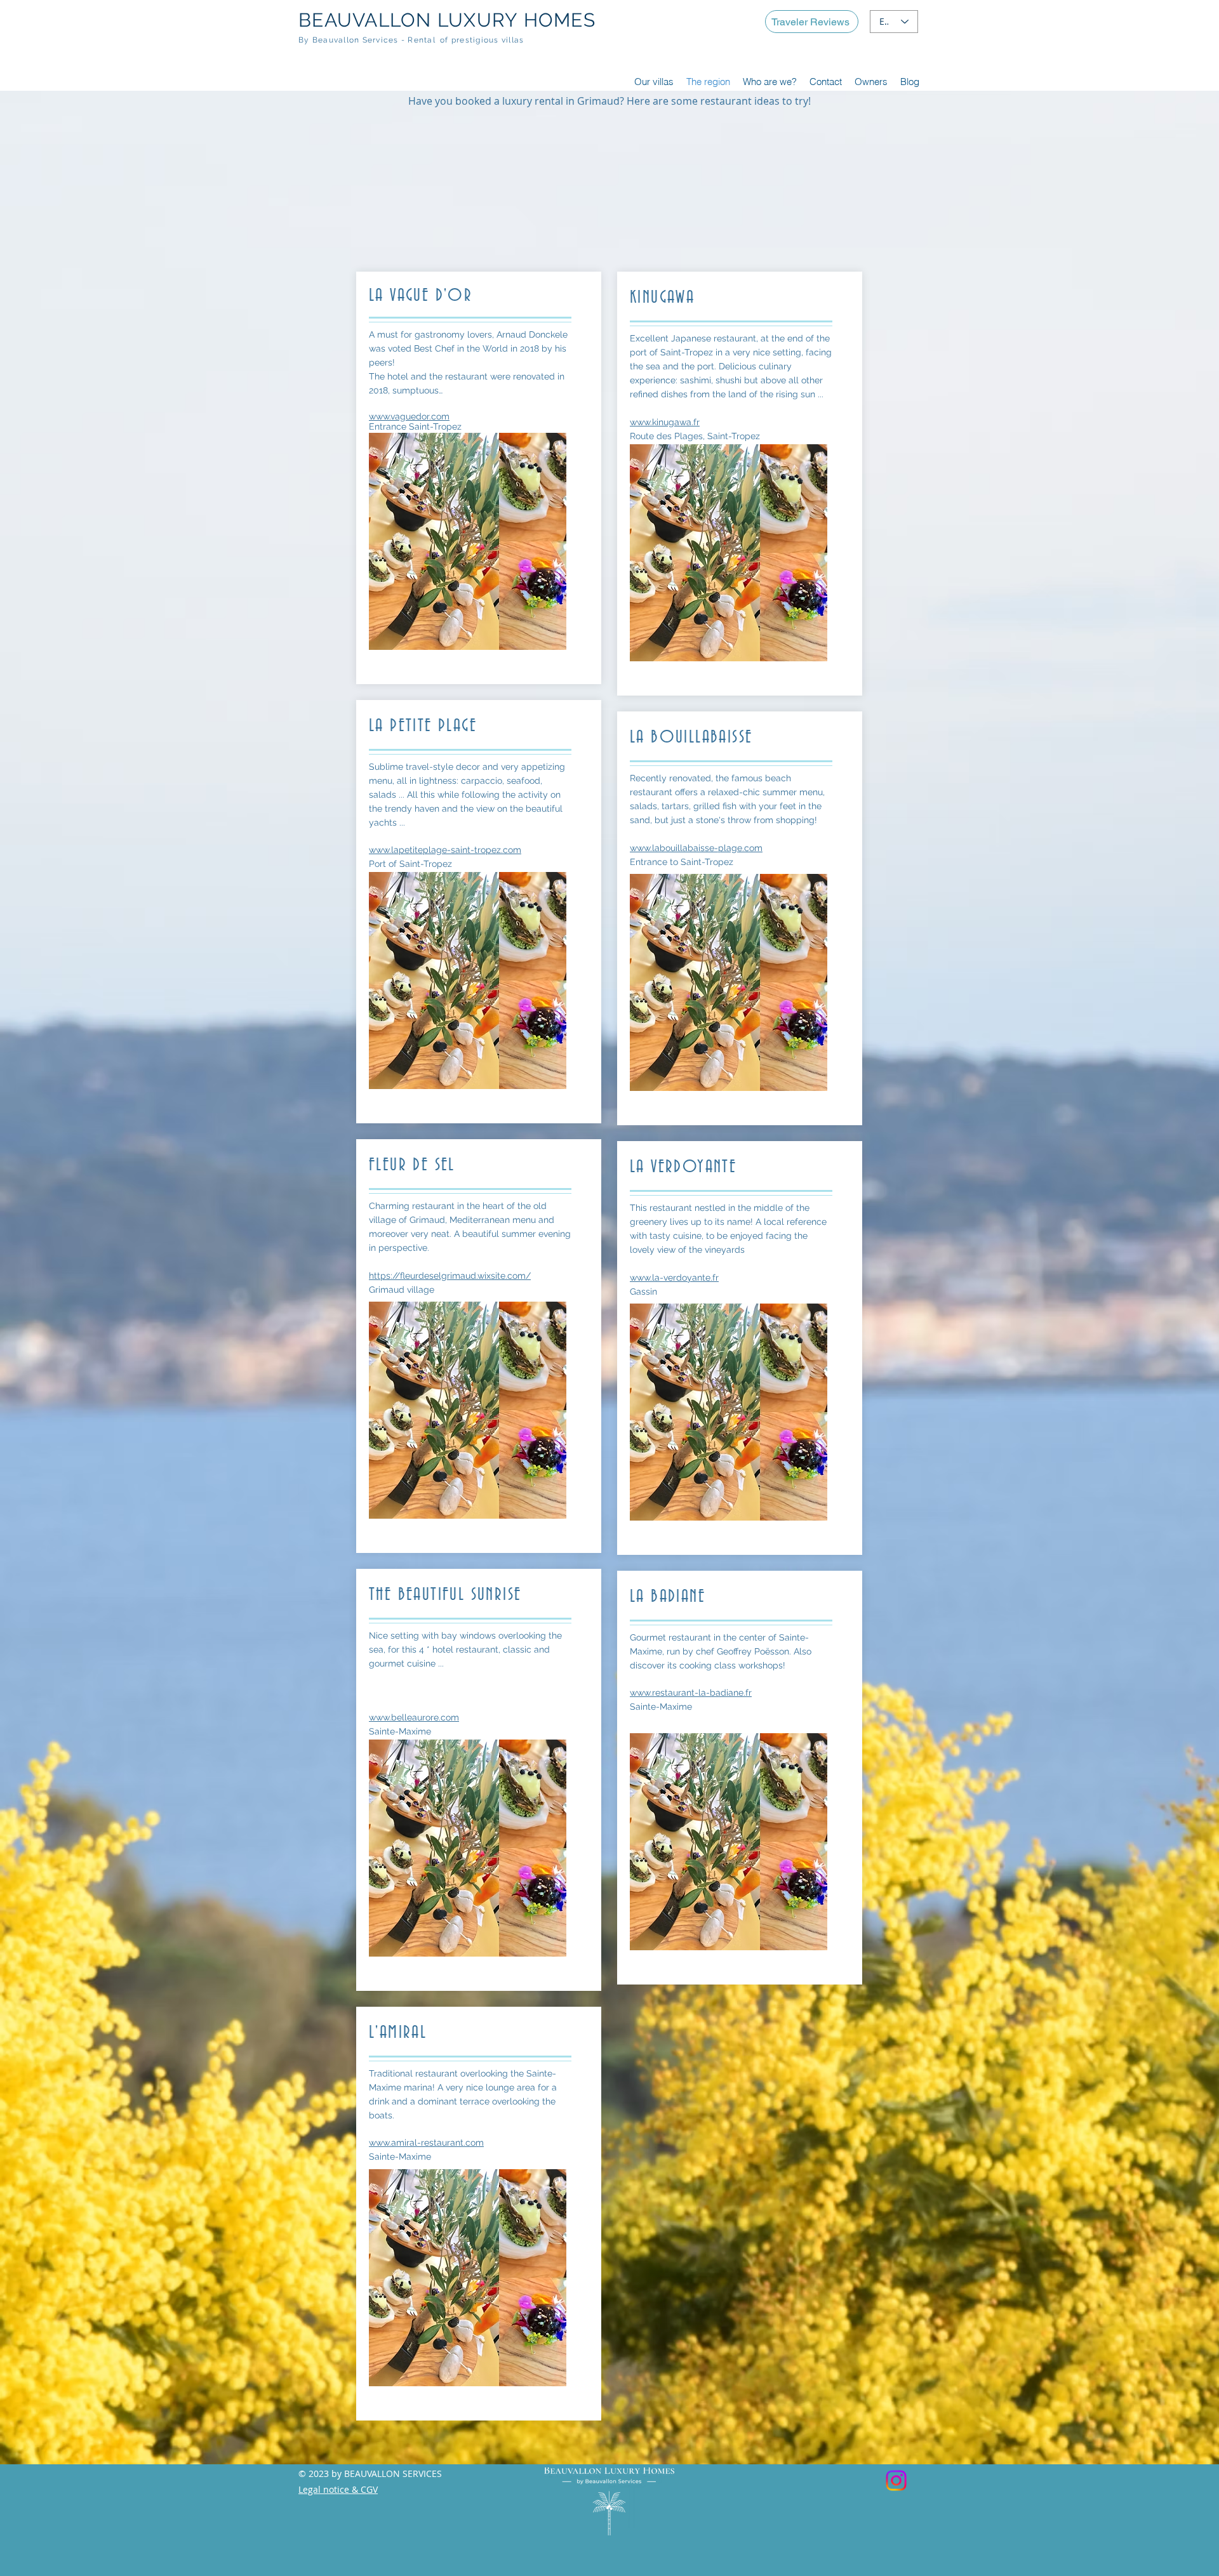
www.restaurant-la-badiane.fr (691, 1693)
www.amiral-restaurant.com (426, 2143)
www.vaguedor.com (409, 416)
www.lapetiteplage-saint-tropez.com (445, 850)
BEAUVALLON (365, 20)
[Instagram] (896, 2480)
